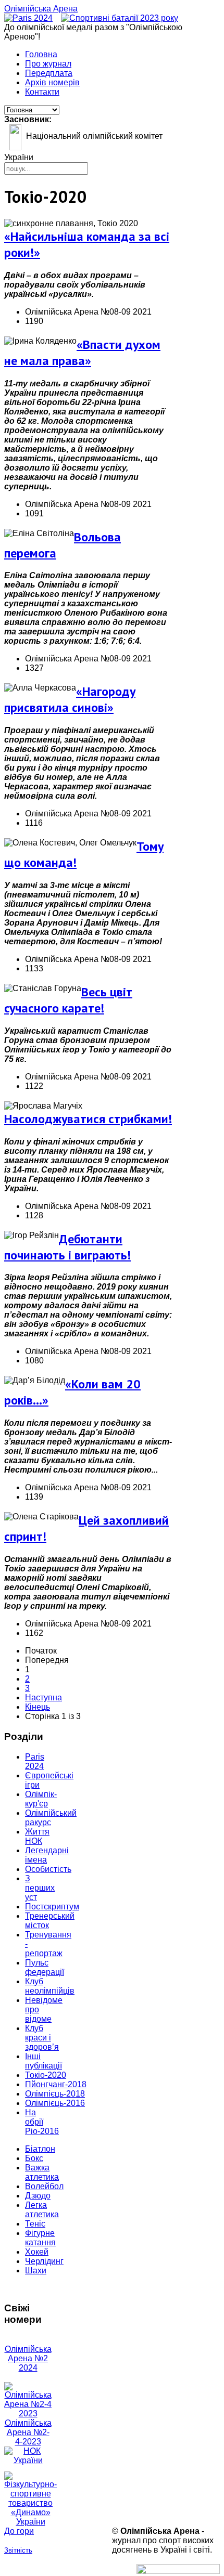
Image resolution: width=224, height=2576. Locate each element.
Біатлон (40, 2149)
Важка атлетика (42, 2172)
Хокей (37, 2252)
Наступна (43, 1697)
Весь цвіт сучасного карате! (68, 1000)
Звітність (18, 2550)
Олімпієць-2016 (55, 2103)
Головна (41, 54)
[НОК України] (28, 2460)
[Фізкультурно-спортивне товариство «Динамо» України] (28, 2499)
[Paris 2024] (28, 18)
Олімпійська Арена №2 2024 (28, 2358)
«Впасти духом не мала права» (82, 353)
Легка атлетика (42, 2210)
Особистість (48, 1869)
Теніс (35, 2224)
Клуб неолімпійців (50, 1986)
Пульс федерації (45, 1967)
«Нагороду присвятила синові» (70, 699)
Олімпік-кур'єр (41, 1799)
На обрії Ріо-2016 (42, 2122)
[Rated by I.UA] (178, 2571)
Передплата (49, 73)
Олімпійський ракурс (51, 1818)
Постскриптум (52, 1907)
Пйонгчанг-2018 (56, 2084)
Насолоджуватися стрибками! (88, 1119)
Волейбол (44, 2186)
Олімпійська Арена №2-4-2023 (28, 2432)
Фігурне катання (40, 2238)
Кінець (38, 1707)
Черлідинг (44, 2261)
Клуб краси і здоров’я (42, 2038)
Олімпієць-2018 (55, 2094)
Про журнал (48, 64)
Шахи (36, 2271)
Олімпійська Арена (41, 9)
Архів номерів (52, 82)
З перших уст (40, 1888)
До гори (19, 2531)
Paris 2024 (35, 1761)
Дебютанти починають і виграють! (67, 1247)
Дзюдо (38, 2196)
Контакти (42, 92)
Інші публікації (43, 2061)
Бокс (34, 2158)
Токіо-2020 (46, 2075)
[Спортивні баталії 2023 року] (120, 18)
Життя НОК (37, 1836)
